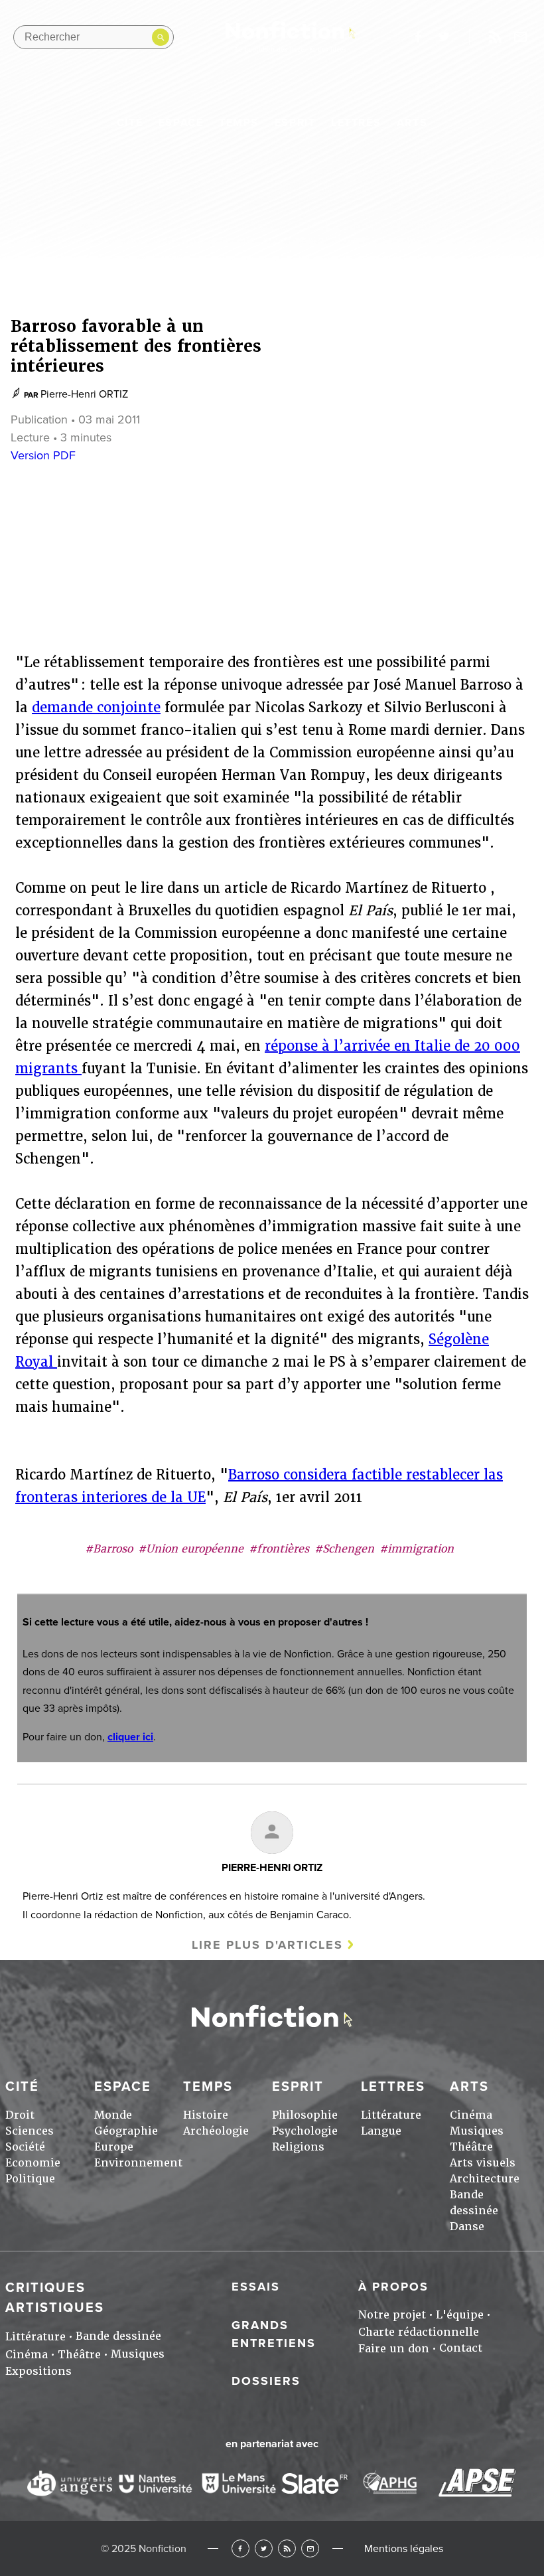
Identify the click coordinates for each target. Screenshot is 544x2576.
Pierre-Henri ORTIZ (84, 394)
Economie (33, 2163)
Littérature (391, 2115)
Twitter (264, 2548)
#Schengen (344, 1549)
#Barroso (109, 1549)
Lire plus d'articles (267, 1945)
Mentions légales (404, 2549)
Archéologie (216, 2131)
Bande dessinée (118, 2336)
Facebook (240, 2548)
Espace (181, 123)
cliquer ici (130, 1737)
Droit (20, 2115)
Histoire (206, 2115)
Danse (467, 2227)
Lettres (356, 123)
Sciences (30, 2131)
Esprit (295, 123)
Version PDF (43, 455)
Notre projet (392, 2315)
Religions (298, 2147)
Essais (256, 2287)
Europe (114, 2147)
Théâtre (471, 2147)
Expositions (38, 2371)
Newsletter (521, 37)
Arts (412, 123)
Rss (495, 37)
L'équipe (460, 2315)
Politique (30, 2179)
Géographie (126, 2131)
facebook (418, 37)
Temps (239, 123)
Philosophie (305, 2115)
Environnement (138, 2163)
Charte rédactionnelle (419, 2332)
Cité (130, 123)
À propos (393, 2287)
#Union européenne (191, 1549)
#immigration (417, 1549)
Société (25, 2147)
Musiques (477, 2131)
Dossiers (266, 2381)
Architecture (485, 2179)
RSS (287, 2548)
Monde (113, 2115)
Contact (461, 2348)
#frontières (279, 1549)
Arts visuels (483, 2163)
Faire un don (394, 2349)
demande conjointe (96, 708)
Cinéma (471, 2115)
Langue (381, 2131)
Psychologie (305, 2131)
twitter (444, 37)
